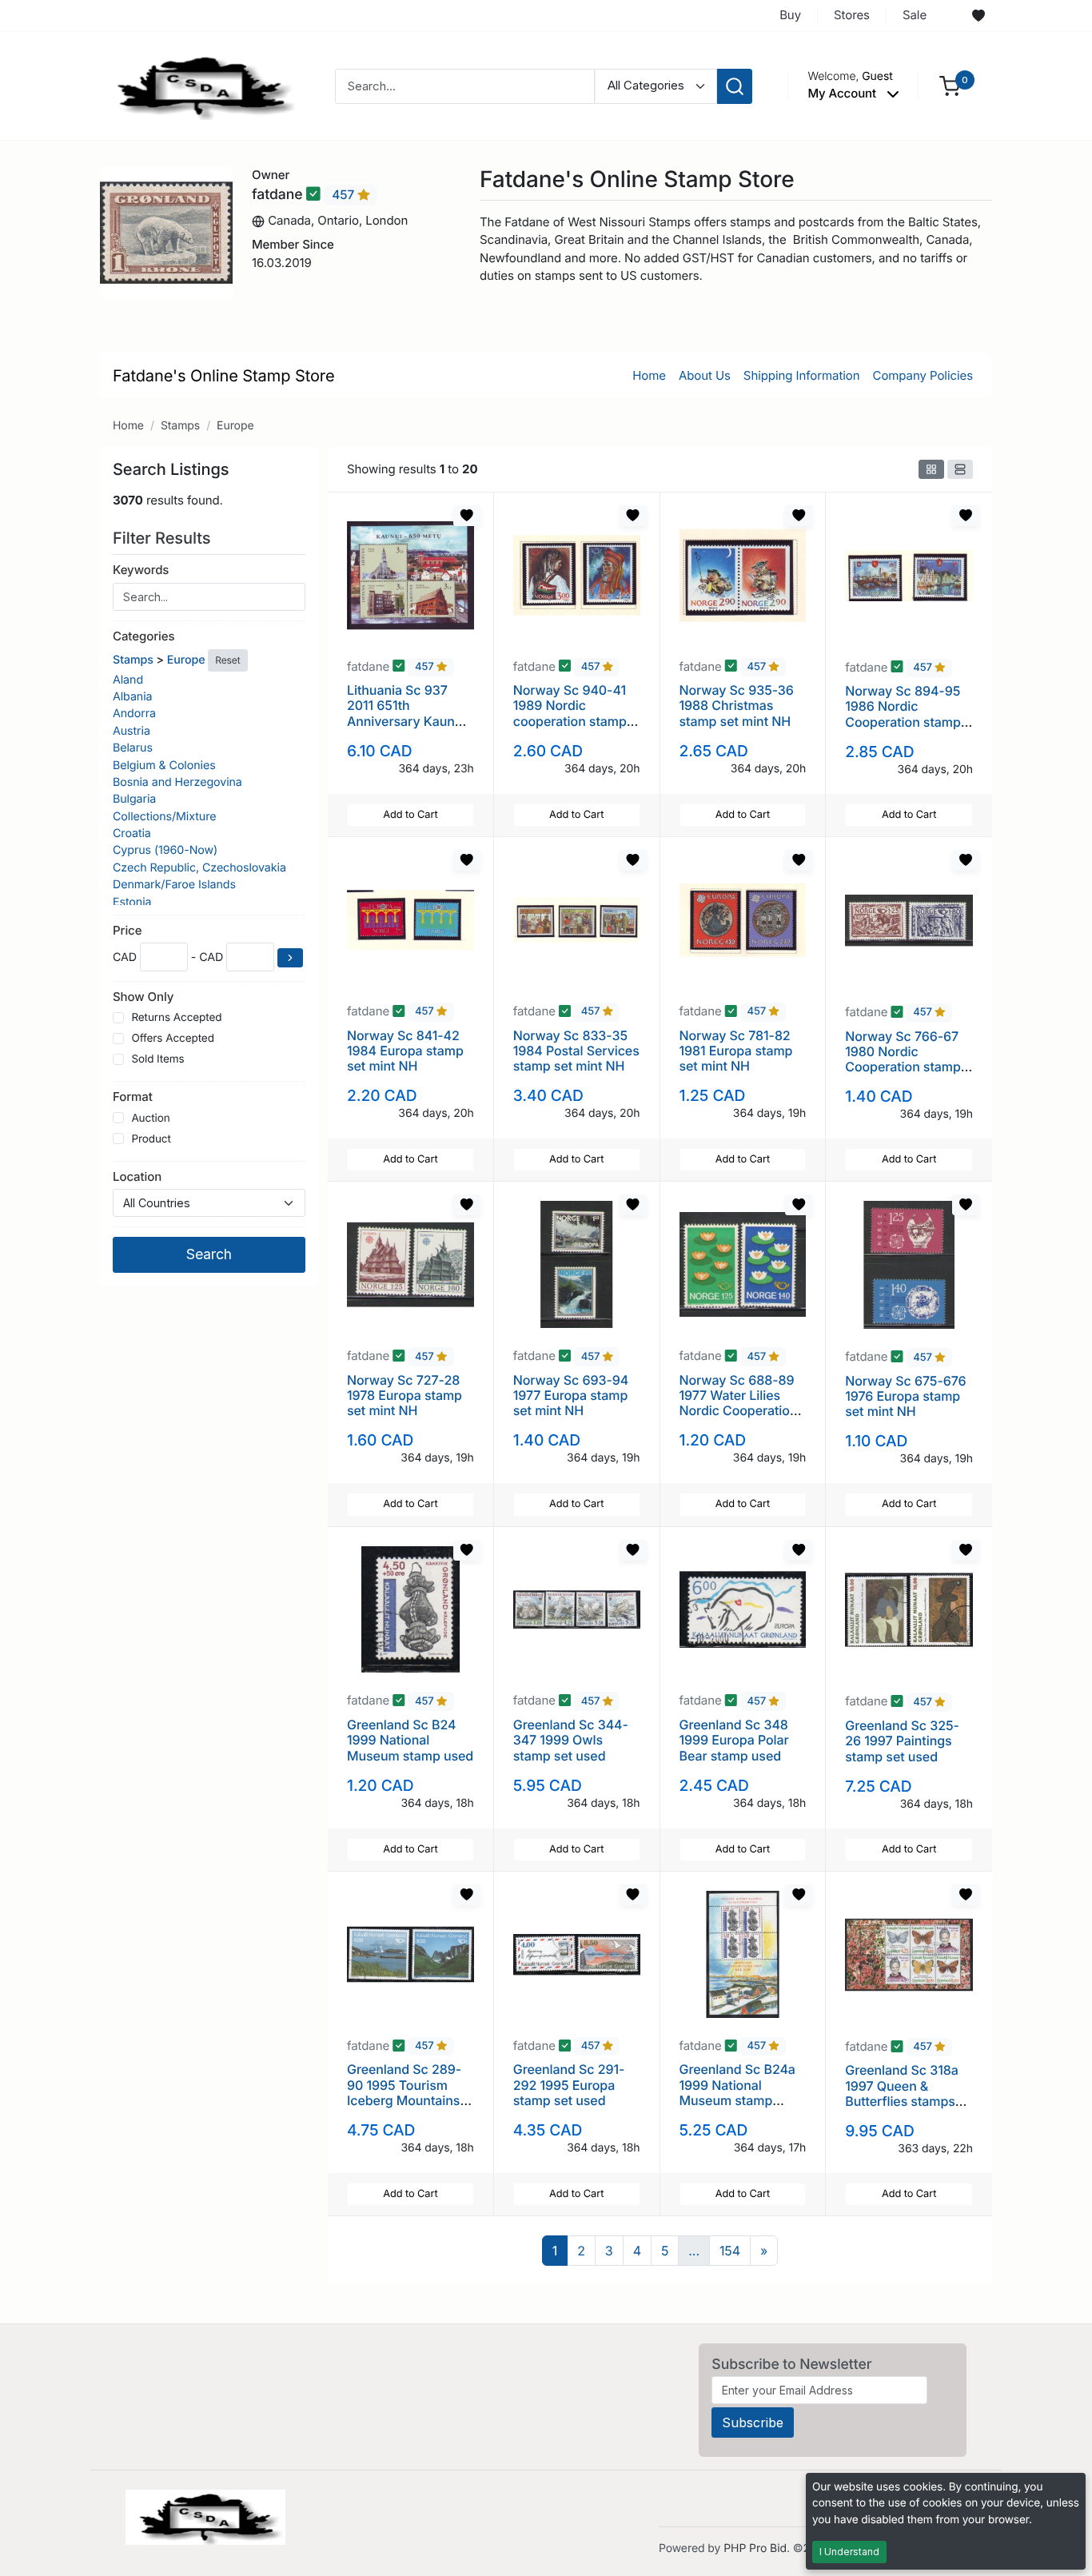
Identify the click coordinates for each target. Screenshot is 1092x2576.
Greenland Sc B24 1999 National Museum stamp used (410, 1740)
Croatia (132, 833)
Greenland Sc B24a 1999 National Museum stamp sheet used (737, 2092)
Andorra (134, 714)
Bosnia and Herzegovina (177, 782)
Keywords (141, 570)
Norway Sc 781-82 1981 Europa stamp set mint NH (736, 1051)
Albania (132, 697)
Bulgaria (134, 799)
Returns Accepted (176, 1018)
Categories (143, 636)
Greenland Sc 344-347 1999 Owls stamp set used (571, 1740)
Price (127, 930)
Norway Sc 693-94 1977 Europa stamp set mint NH (571, 1395)
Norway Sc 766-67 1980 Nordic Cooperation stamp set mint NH (903, 1059)
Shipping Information (802, 375)
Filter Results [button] (164, 538)
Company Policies (923, 375)
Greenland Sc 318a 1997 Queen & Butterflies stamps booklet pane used (901, 2093)
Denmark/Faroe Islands (174, 885)
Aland (128, 680)
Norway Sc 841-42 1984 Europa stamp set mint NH (405, 1051)
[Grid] (931, 469)
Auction (150, 1119)
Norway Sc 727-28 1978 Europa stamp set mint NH (405, 1395)
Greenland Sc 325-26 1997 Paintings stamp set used (902, 1741)
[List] (960, 469)
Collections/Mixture (164, 817)
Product (151, 1139)
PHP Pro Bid (755, 2548)
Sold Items (157, 1059)
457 (345, 195)
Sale (915, 15)
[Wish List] (978, 16)
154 (730, 2251)
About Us (705, 375)
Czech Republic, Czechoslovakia (199, 868)
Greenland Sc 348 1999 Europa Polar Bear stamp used (734, 1740)
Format (133, 1097)
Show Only (143, 997)
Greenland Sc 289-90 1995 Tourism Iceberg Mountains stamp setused (404, 2092)
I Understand (849, 2552)
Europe (235, 426)
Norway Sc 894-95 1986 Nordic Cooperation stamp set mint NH (903, 714)
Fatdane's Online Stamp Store (224, 376)
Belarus (133, 748)
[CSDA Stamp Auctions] (200, 85)
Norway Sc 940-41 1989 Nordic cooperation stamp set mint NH (570, 713)
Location (137, 1176)
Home (649, 375)
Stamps (180, 426)
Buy (790, 15)
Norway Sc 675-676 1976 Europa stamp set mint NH (905, 1396)
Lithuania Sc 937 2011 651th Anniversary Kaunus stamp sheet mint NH (410, 713)
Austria (132, 731)
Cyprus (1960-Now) (165, 850)
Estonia (132, 902)
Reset (227, 660)
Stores (852, 15)
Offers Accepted (173, 1039)
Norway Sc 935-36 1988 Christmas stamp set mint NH (737, 705)
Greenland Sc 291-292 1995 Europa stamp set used (569, 2084)
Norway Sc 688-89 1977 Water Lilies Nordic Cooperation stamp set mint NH (739, 1403)
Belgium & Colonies (164, 766)
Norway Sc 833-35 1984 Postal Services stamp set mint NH (576, 1051)
